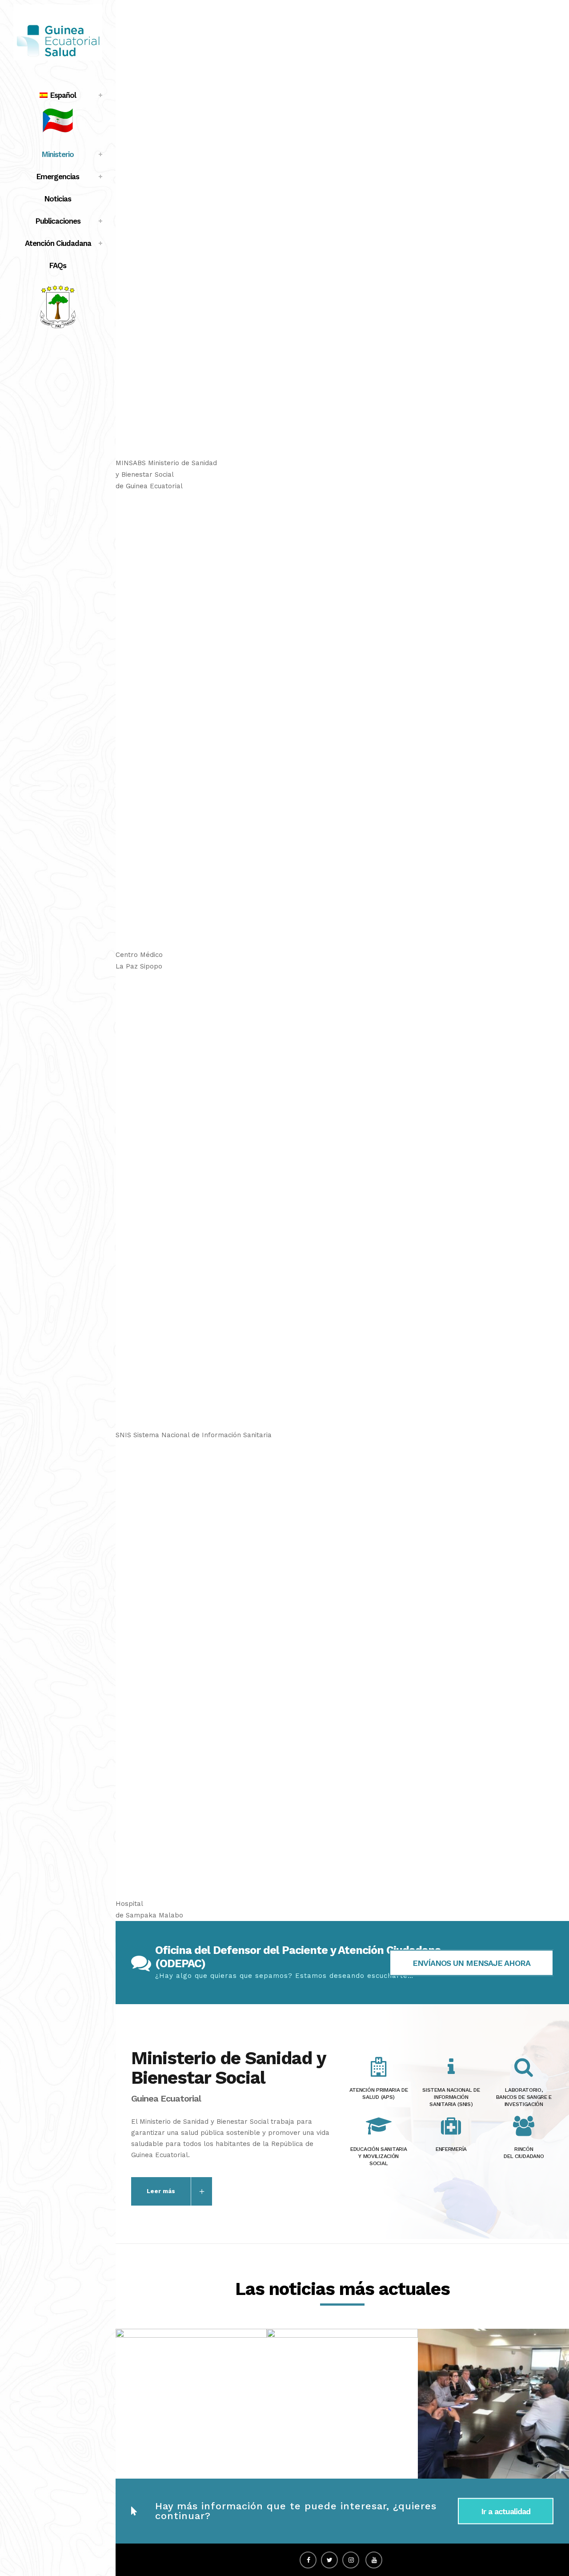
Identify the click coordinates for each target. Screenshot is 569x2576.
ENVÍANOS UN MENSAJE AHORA (471, 1963)
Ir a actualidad (506, 2511)
